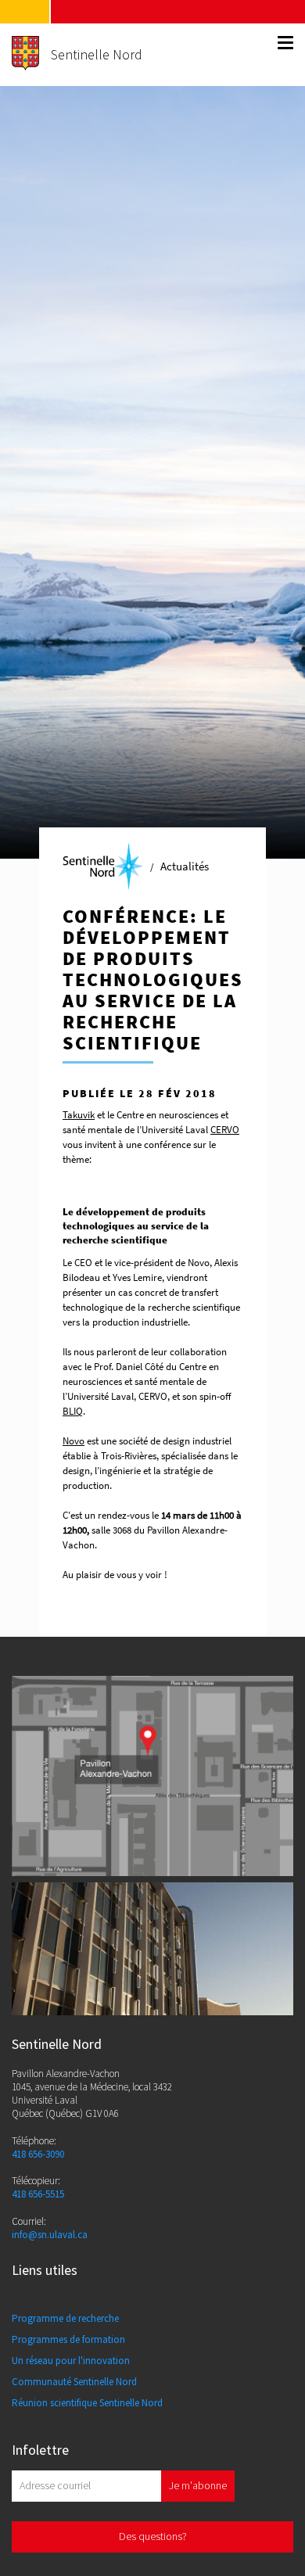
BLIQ (73, 1411)
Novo (74, 1441)
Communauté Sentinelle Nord (74, 2382)
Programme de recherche (65, 2318)
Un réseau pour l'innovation (71, 2361)
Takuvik (79, 1115)
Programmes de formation (68, 2339)
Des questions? (153, 2536)
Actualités (185, 866)
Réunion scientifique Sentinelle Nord (87, 2403)
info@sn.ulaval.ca (50, 2235)
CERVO (225, 1130)
